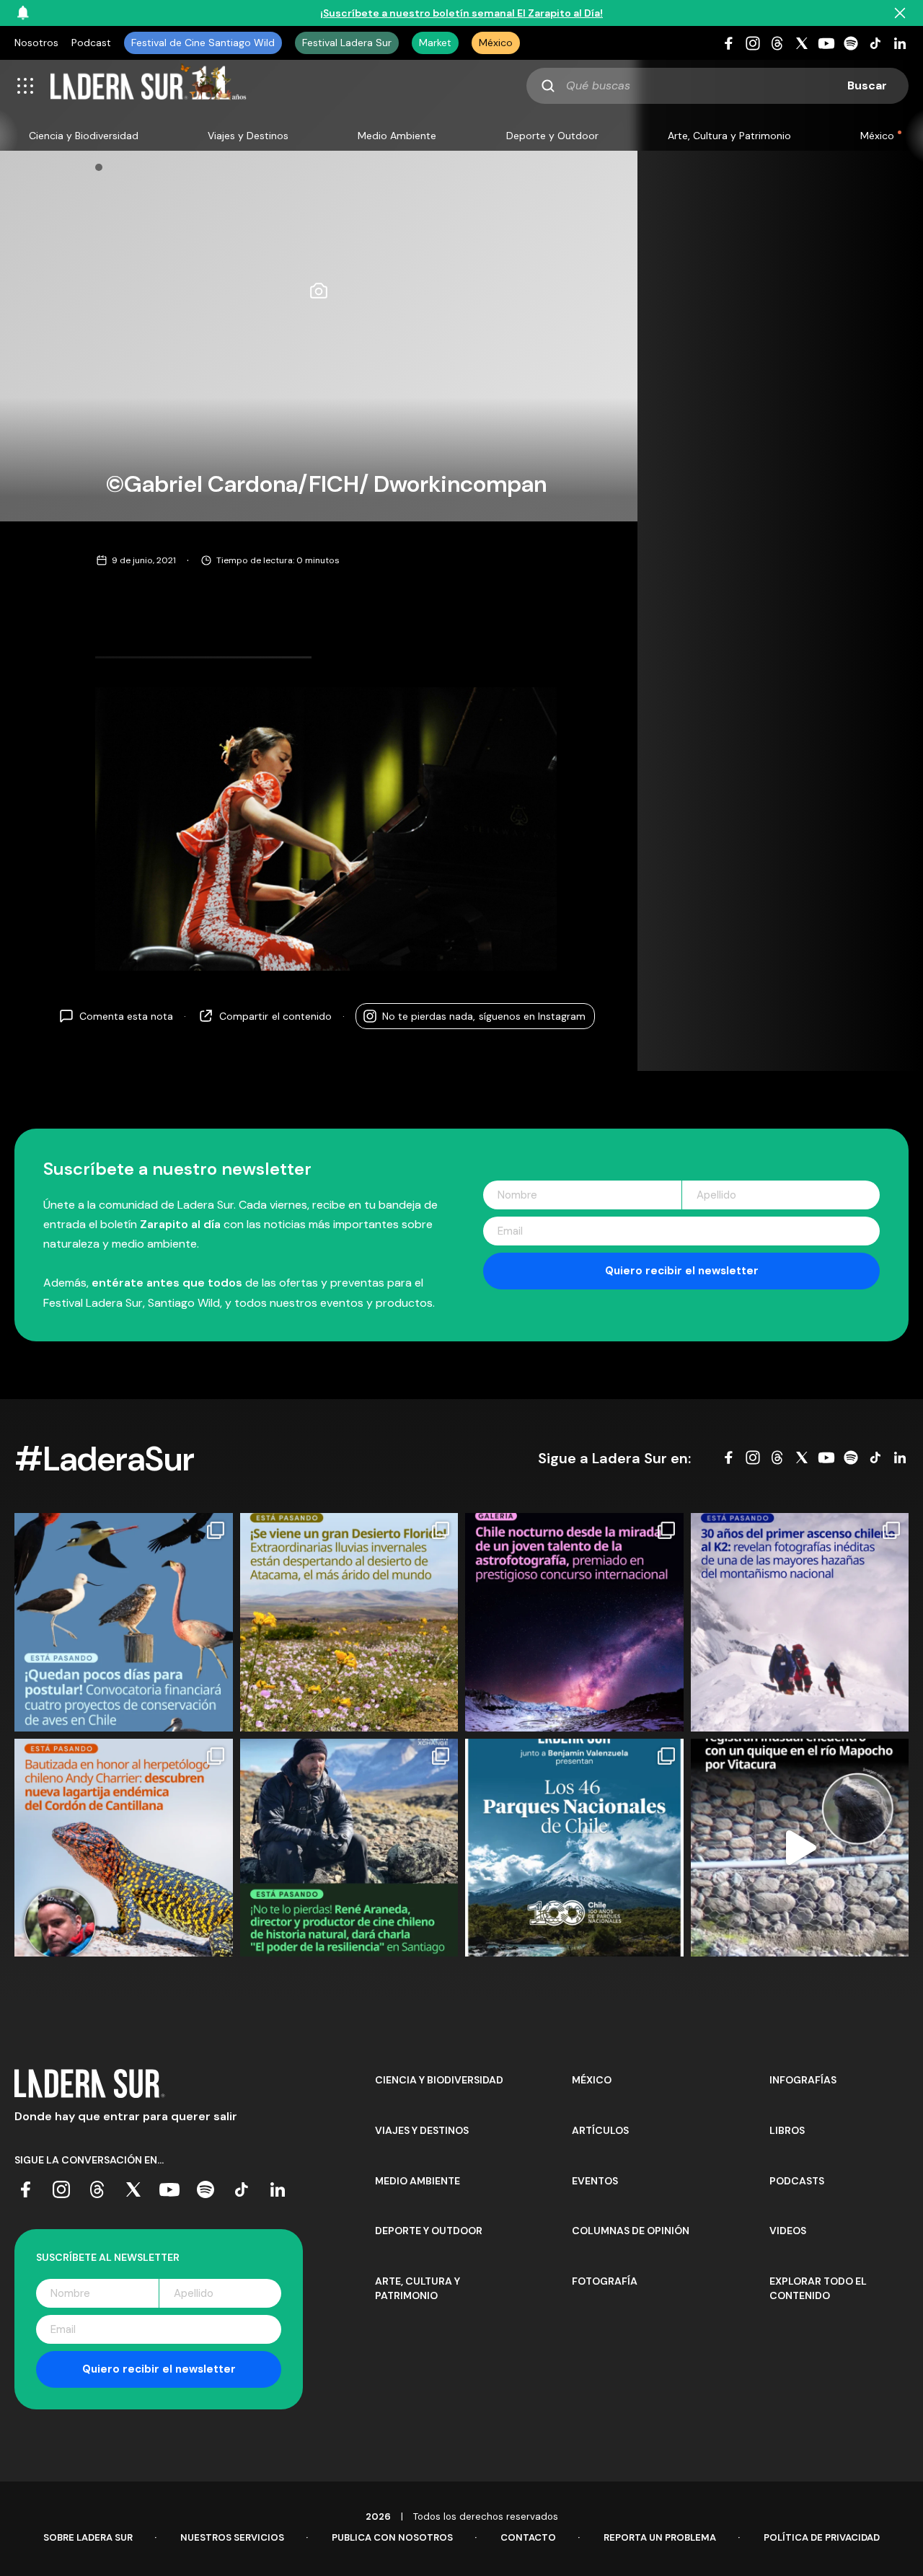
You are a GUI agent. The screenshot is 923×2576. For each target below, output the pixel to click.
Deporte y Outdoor (552, 136)
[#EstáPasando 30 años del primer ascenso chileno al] (800, 1622)
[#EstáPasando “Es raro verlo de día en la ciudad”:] (800, 1848)
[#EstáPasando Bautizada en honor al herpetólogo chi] (124, 1848)
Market (435, 43)
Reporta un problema (660, 2537)
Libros (787, 2130)
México (496, 43)
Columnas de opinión (631, 2231)
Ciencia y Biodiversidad (84, 136)
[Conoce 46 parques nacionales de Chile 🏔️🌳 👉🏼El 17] (574, 1848)
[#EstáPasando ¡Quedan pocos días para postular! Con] (124, 1622)
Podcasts (797, 2181)
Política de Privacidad (822, 2537)
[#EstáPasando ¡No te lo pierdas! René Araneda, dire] (349, 1848)
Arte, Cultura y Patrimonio (729, 136)
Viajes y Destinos (248, 136)
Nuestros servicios (232, 2537)
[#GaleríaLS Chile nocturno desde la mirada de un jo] (574, 1622)
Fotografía (605, 2281)
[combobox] (717, 86)
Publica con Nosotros (392, 2537)
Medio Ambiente (397, 136)
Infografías (803, 2080)
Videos (788, 2231)
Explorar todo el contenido (818, 2288)
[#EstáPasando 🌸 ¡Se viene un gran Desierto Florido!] (349, 1622)
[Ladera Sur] (149, 86)
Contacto (528, 2537)
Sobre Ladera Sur (88, 2537)
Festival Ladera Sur (347, 43)
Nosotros (36, 43)
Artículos (600, 2130)
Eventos (595, 2181)
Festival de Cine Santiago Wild (203, 43)
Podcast (91, 43)
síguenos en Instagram (484, 1016)
